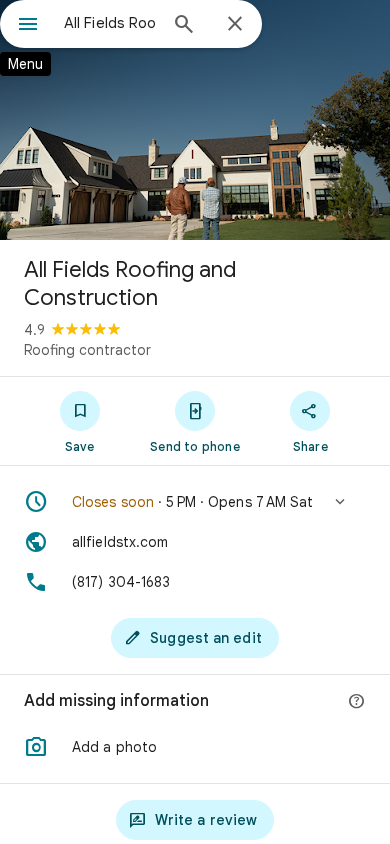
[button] (195, 502)
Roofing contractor (87, 350)
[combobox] (110, 23)
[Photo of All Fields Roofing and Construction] (195, 120)
